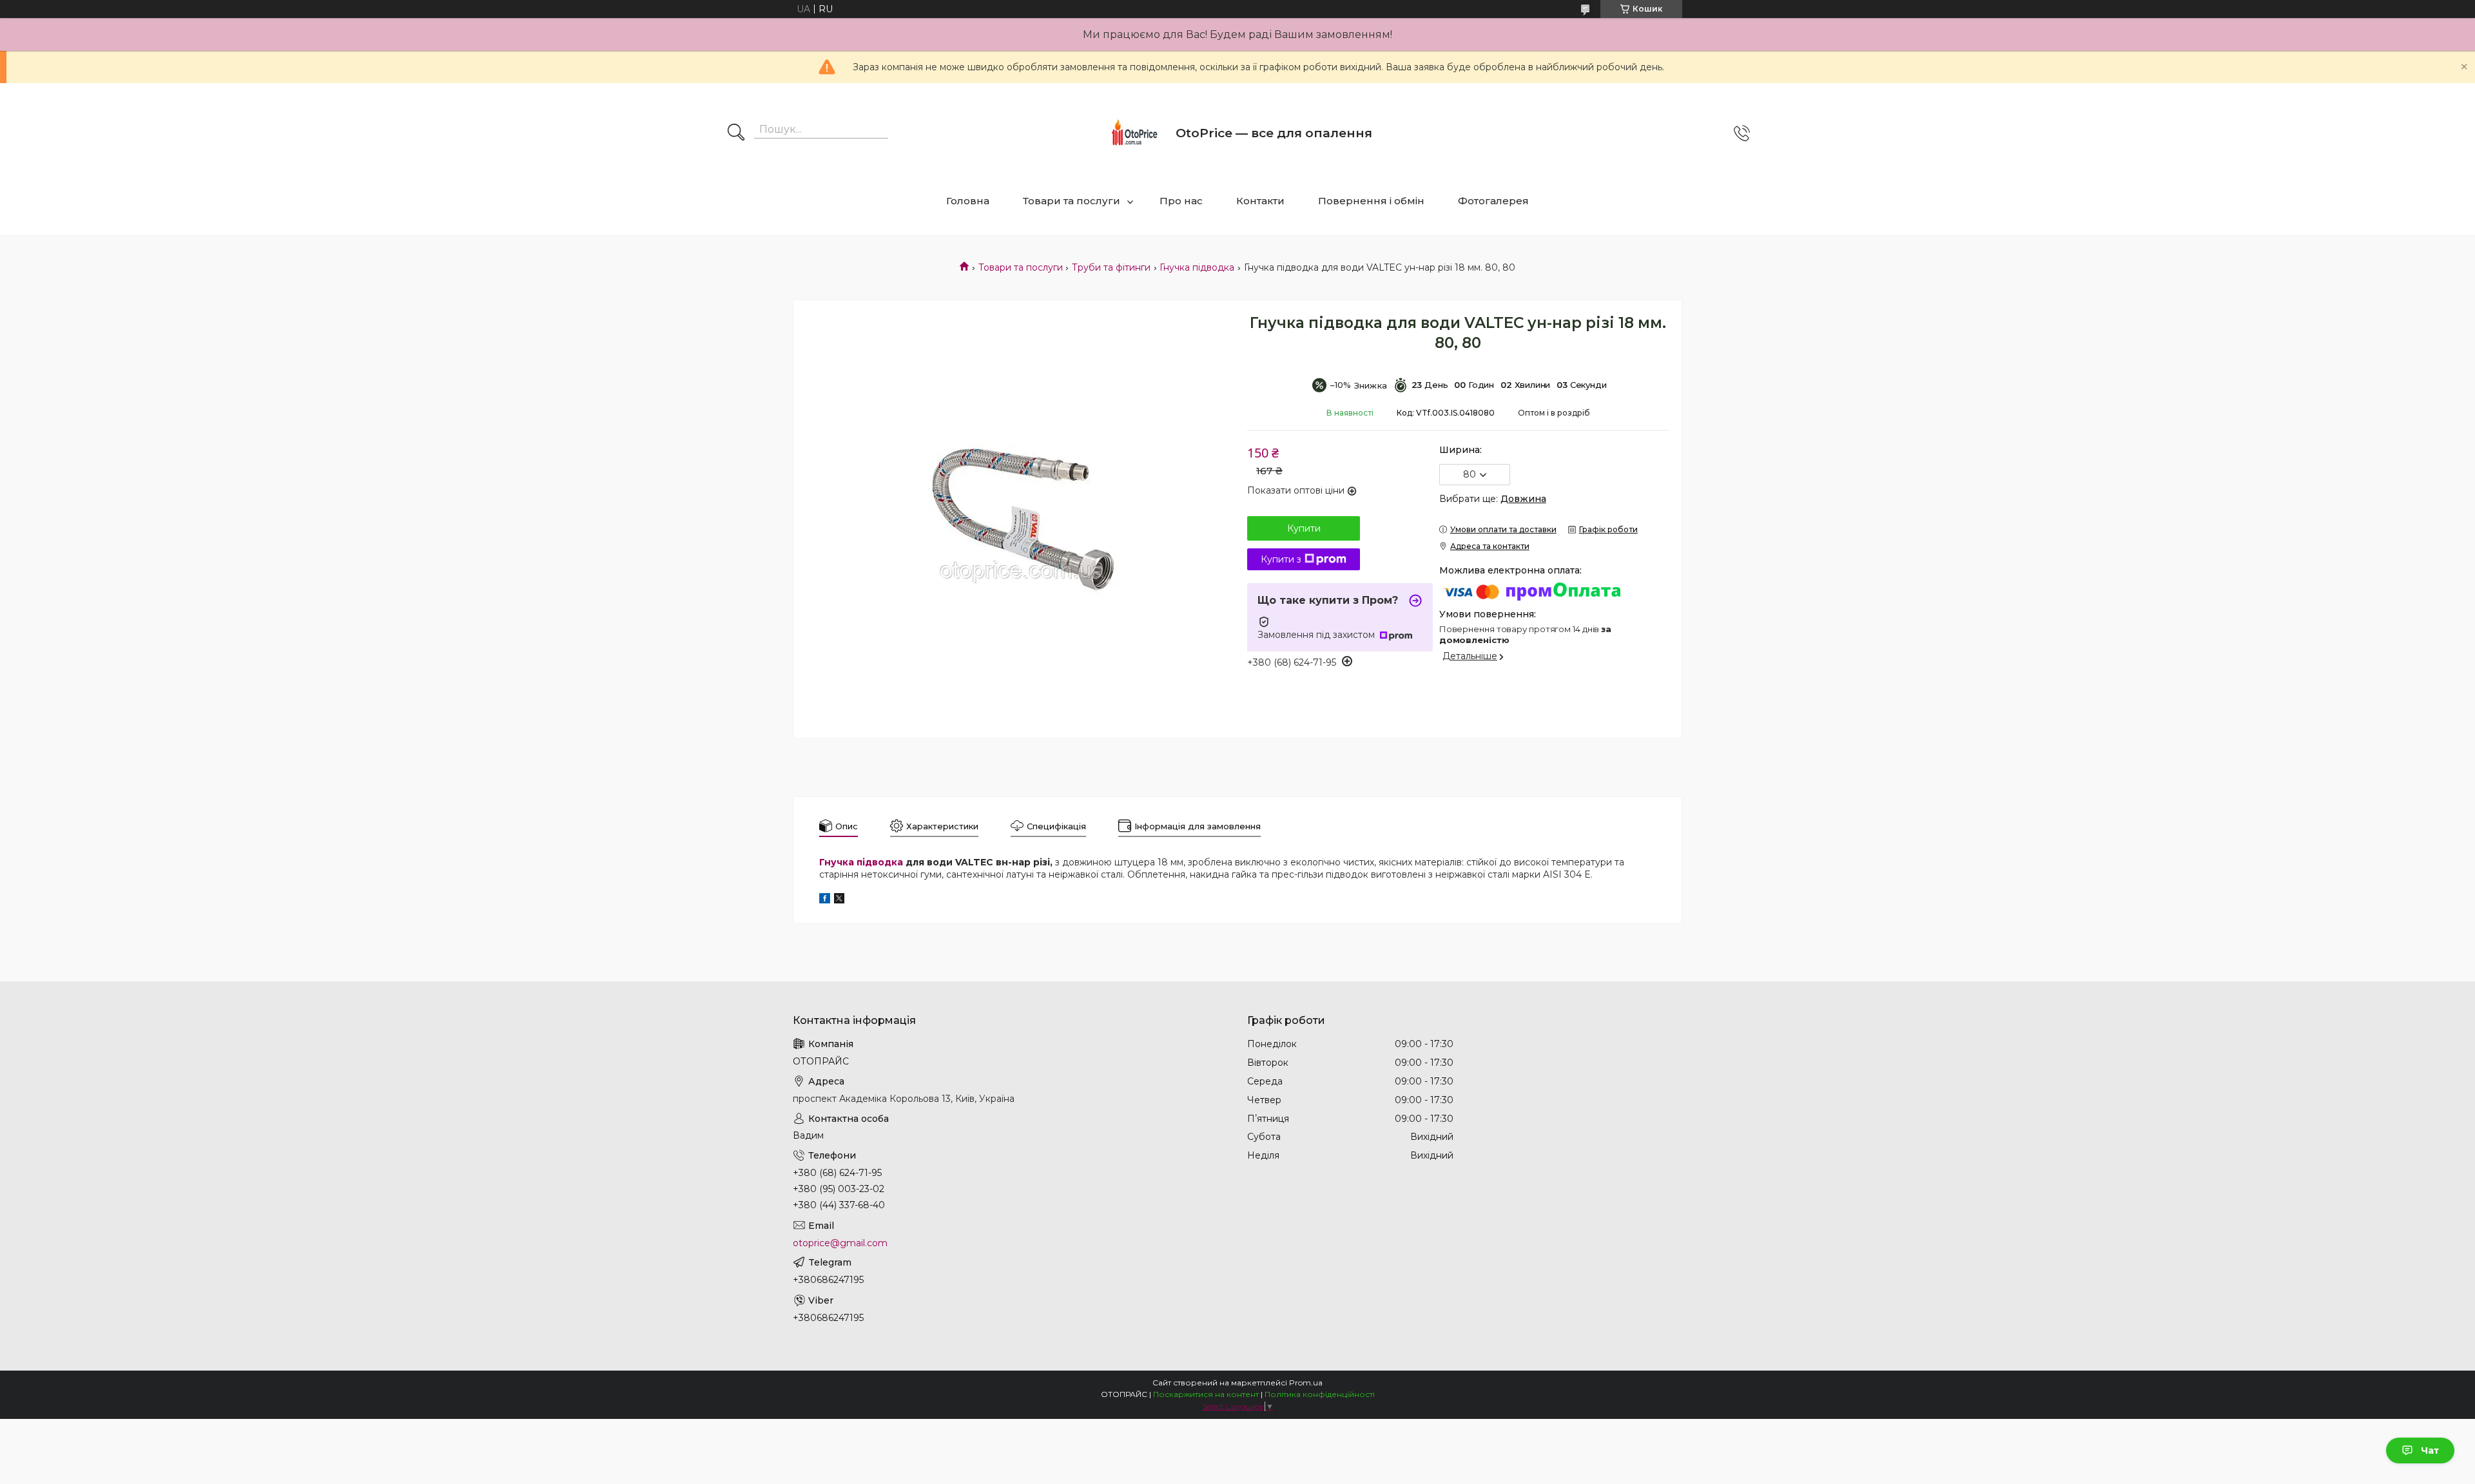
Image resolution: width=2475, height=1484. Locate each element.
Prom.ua (1306, 1383)
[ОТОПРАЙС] (1134, 133)
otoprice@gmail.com (840, 1243)
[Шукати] (736, 133)
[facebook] (825, 900)
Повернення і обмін (1371, 201)
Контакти (1260, 201)
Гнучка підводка (1197, 267)
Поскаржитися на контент (1206, 1394)
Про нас (1181, 201)
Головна (968, 201)
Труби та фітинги (1111, 267)
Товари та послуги (1072, 201)
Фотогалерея (1493, 201)
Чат (2430, 1450)
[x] (839, 900)
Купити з (1281, 559)
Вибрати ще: (1493, 499)
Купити (1304, 528)
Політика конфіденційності (1320, 1394)
